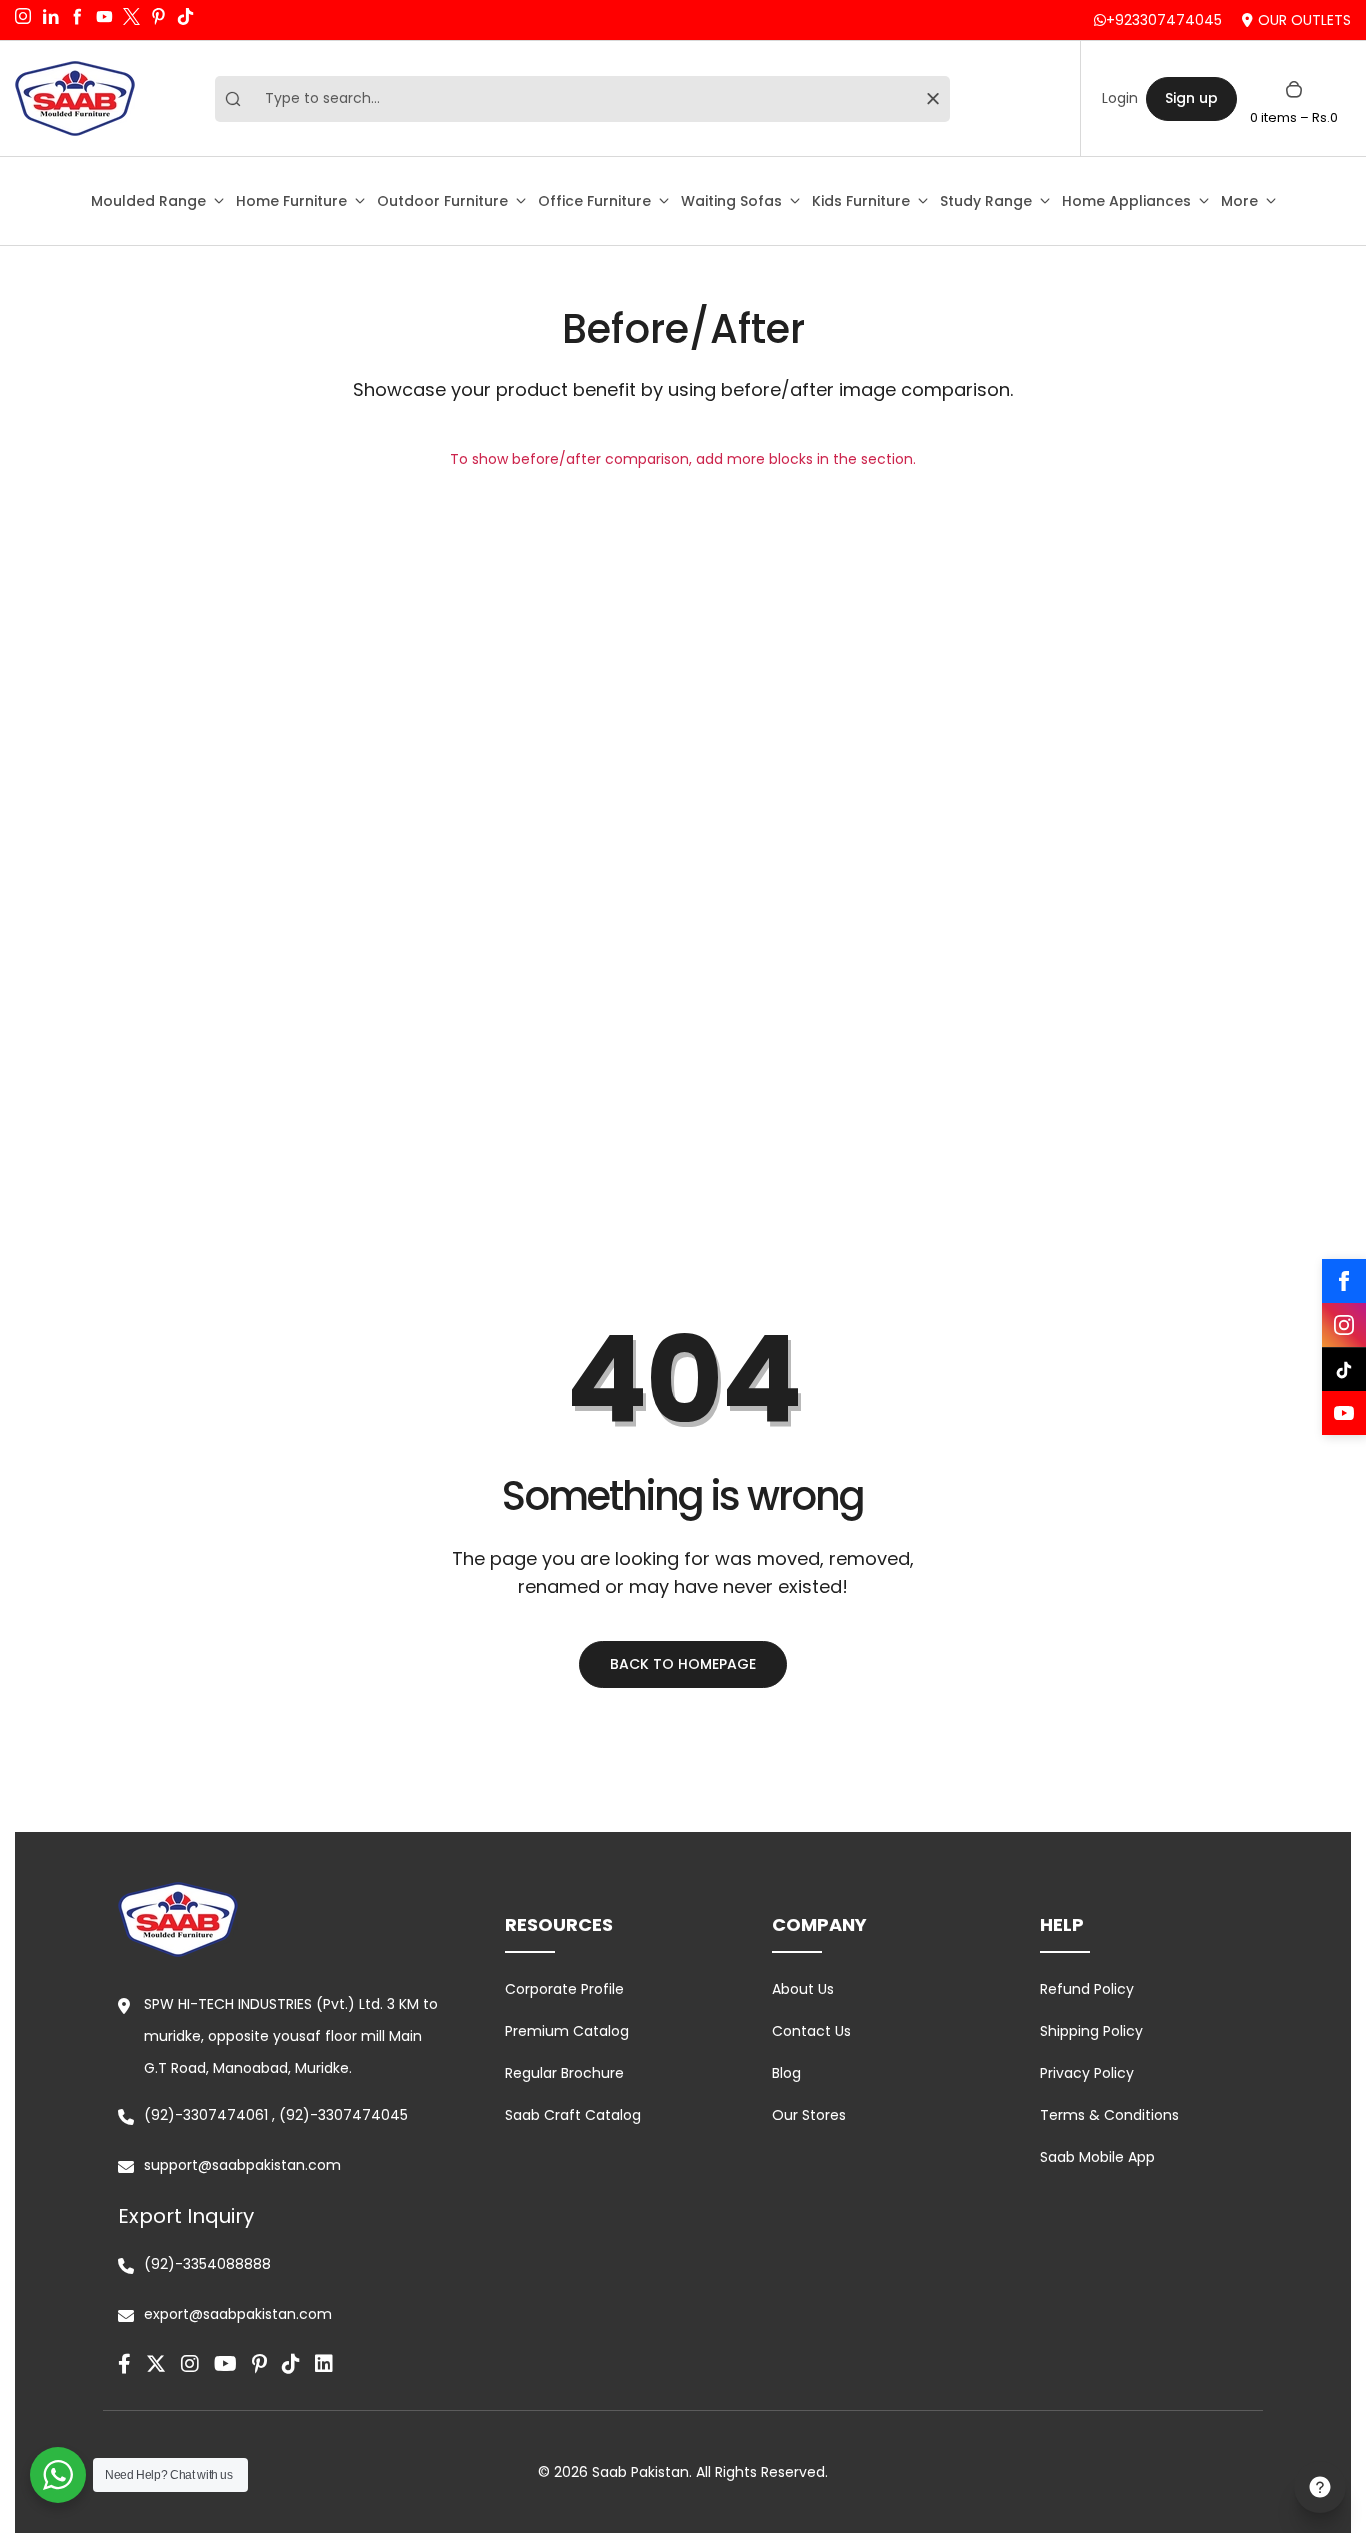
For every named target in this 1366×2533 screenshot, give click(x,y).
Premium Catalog (567, 2031)
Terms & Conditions (1109, 2115)
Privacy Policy (1087, 2073)
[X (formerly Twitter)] (156, 2364)
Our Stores (809, 2115)
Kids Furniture (861, 201)
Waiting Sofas (731, 201)
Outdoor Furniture (442, 201)
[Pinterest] (259, 2364)
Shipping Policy (1091, 2031)
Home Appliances (1126, 201)
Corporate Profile (564, 1989)
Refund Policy (1087, 1989)
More (1239, 201)
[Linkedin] (324, 2364)
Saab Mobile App (1097, 2157)
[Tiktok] (291, 2364)
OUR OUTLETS (1304, 20)
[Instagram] (1344, 1325)
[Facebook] (1344, 1281)
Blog (786, 2073)
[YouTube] (1344, 1413)
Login (1120, 98)
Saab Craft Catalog (573, 2115)
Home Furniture (291, 201)
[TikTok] (1344, 1369)
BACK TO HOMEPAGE (683, 1664)
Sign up (1191, 98)
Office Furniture (594, 201)
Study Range (986, 201)
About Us (803, 1989)
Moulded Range (148, 201)
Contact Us (811, 2031)
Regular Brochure (564, 2073)
